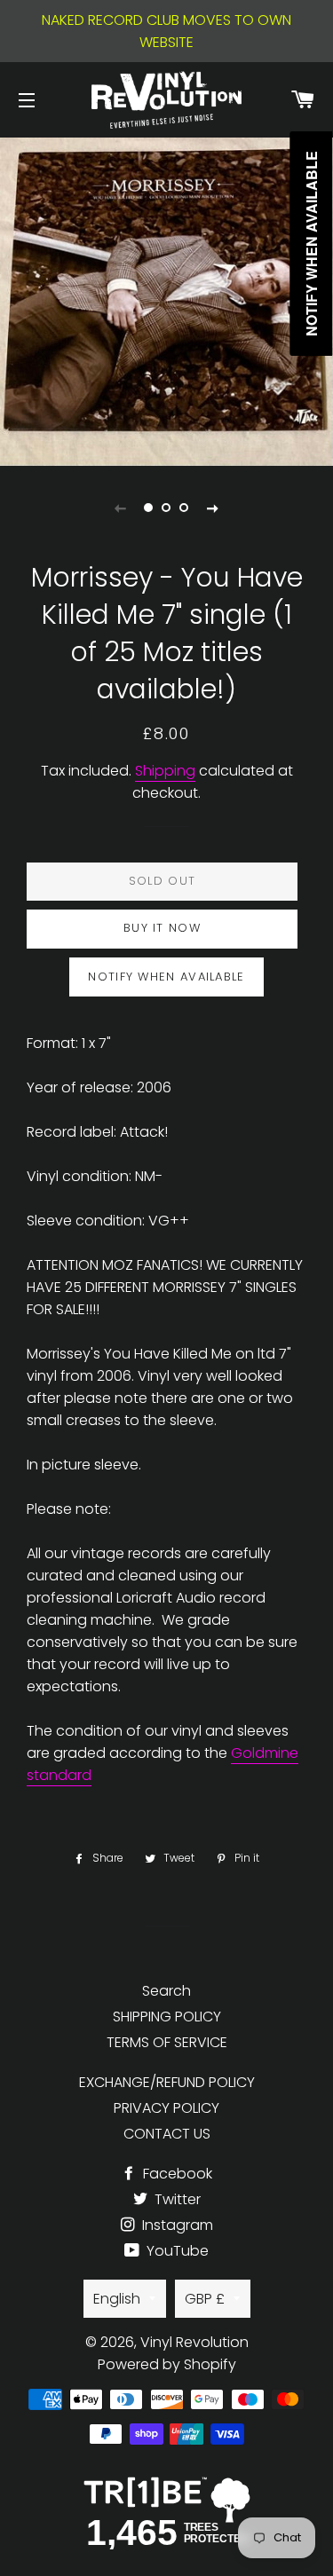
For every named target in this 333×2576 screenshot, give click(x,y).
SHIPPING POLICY (167, 2017)
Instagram (176, 2225)
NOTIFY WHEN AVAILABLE (166, 977)
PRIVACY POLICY (166, 2108)
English (117, 2299)
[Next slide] (213, 508)
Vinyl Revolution (194, 2342)
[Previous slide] (121, 508)
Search (166, 1991)
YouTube (176, 2251)
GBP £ (205, 2299)
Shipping (165, 771)
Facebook (176, 2174)
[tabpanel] (166, 299)
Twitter (176, 2199)
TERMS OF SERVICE (167, 2042)
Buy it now (162, 928)
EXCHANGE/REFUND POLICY (167, 2082)
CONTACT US (167, 2134)
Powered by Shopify (167, 2364)
